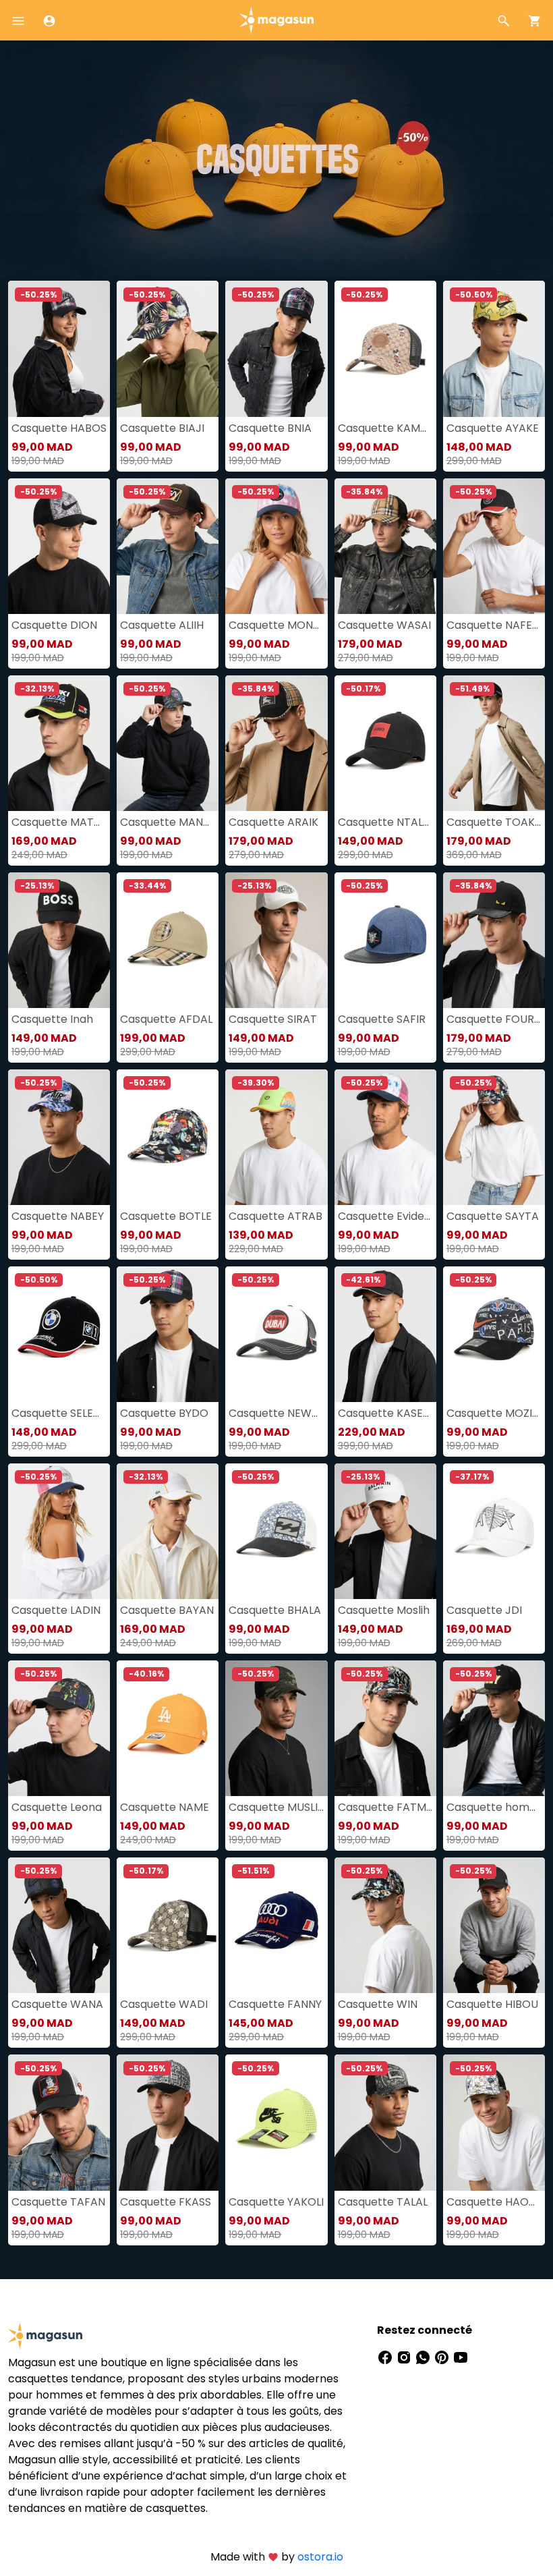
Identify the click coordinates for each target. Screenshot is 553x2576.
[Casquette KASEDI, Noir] (385, 1334)
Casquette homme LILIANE (494, 1807)
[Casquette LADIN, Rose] (59, 1531)
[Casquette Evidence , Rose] (385, 1137)
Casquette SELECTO (59, 1413)
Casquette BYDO (164, 1413)
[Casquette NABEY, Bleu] (59, 1137)
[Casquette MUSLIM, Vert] (276, 1728)
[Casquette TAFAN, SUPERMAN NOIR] (59, 2122)
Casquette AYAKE (493, 428)
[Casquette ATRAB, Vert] (276, 1137)
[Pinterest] (443, 2357)
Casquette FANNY (275, 2004)
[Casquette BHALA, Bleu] (276, 1531)
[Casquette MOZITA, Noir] (494, 1334)
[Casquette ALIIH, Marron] (168, 546)
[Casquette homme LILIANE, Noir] (494, 1728)
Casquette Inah (52, 1019)
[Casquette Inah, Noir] (59, 940)
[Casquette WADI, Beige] (168, 1925)
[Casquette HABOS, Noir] (59, 348)
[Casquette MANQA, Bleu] (168, 743)
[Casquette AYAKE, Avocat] (494, 348)
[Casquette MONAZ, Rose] (276, 546)
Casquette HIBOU (492, 2004)
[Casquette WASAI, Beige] (385, 546)
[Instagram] (405, 2357)
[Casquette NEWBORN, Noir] (276, 1334)
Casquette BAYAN (167, 1610)
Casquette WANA (57, 2004)
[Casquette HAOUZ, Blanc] (494, 2122)
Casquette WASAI (384, 625)
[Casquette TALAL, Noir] (385, 2122)
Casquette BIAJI (162, 428)
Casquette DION (54, 625)
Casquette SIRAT (273, 1019)
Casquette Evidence (385, 1216)
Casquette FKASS (166, 2202)
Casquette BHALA (275, 1610)
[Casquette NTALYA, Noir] (385, 743)
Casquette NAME (165, 1807)
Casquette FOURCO (494, 1019)
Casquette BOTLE (166, 1216)
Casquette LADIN (56, 1610)
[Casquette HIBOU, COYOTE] (494, 1925)
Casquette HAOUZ (494, 2202)
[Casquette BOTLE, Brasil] (168, 1137)
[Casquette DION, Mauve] (59, 546)
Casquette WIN (378, 2004)
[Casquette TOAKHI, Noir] (494, 743)
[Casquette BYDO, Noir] (168, 1334)
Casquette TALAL (383, 2202)
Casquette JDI (484, 1610)
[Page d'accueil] (276, 19)
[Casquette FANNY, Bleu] (276, 1925)
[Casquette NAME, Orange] (168, 1728)
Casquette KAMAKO (385, 428)
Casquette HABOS (59, 428)
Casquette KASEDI (385, 1413)
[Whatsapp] (424, 2357)
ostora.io (320, 2557)
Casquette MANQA (168, 822)
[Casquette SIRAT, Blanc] (276, 940)
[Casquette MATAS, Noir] (59, 743)
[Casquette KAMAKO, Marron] (385, 348)
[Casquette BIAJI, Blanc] (168, 348)
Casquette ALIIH (162, 625)
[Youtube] (461, 2357)
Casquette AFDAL (166, 1019)
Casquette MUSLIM (276, 1807)
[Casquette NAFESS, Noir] (494, 546)
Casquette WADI (164, 2004)
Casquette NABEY (58, 1216)
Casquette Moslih (384, 1610)
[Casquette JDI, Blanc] (494, 1531)
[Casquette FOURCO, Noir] (494, 940)
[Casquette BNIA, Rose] (276, 348)
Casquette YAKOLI (276, 2202)
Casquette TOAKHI (494, 822)
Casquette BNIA (270, 428)
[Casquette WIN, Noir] (385, 1925)
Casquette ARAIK (273, 822)
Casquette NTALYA (385, 822)
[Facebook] (386, 2357)
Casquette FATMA (385, 1807)
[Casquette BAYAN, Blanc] (168, 1531)
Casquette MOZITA (494, 1413)
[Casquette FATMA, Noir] (385, 1728)
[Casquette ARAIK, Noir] (276, 743)
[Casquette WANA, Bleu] (59, 1925)
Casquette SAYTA (493, 1216)
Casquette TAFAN (58, 2202)
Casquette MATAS (59, 822)
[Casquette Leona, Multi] (59, 1728)
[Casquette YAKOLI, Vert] (276, 2122)
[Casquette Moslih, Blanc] (385, 1531)
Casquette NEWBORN (276, 1413)
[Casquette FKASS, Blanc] (168, 2122)
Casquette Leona (57, 1807)
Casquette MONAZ (276, 625)
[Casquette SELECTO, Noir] (59, 1334)
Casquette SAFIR (382, 1019)
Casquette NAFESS (494, 625)
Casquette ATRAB (275, 1216)
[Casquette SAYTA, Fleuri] (494, 1137)
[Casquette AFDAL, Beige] (168, 940)
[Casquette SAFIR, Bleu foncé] (385, 940)
